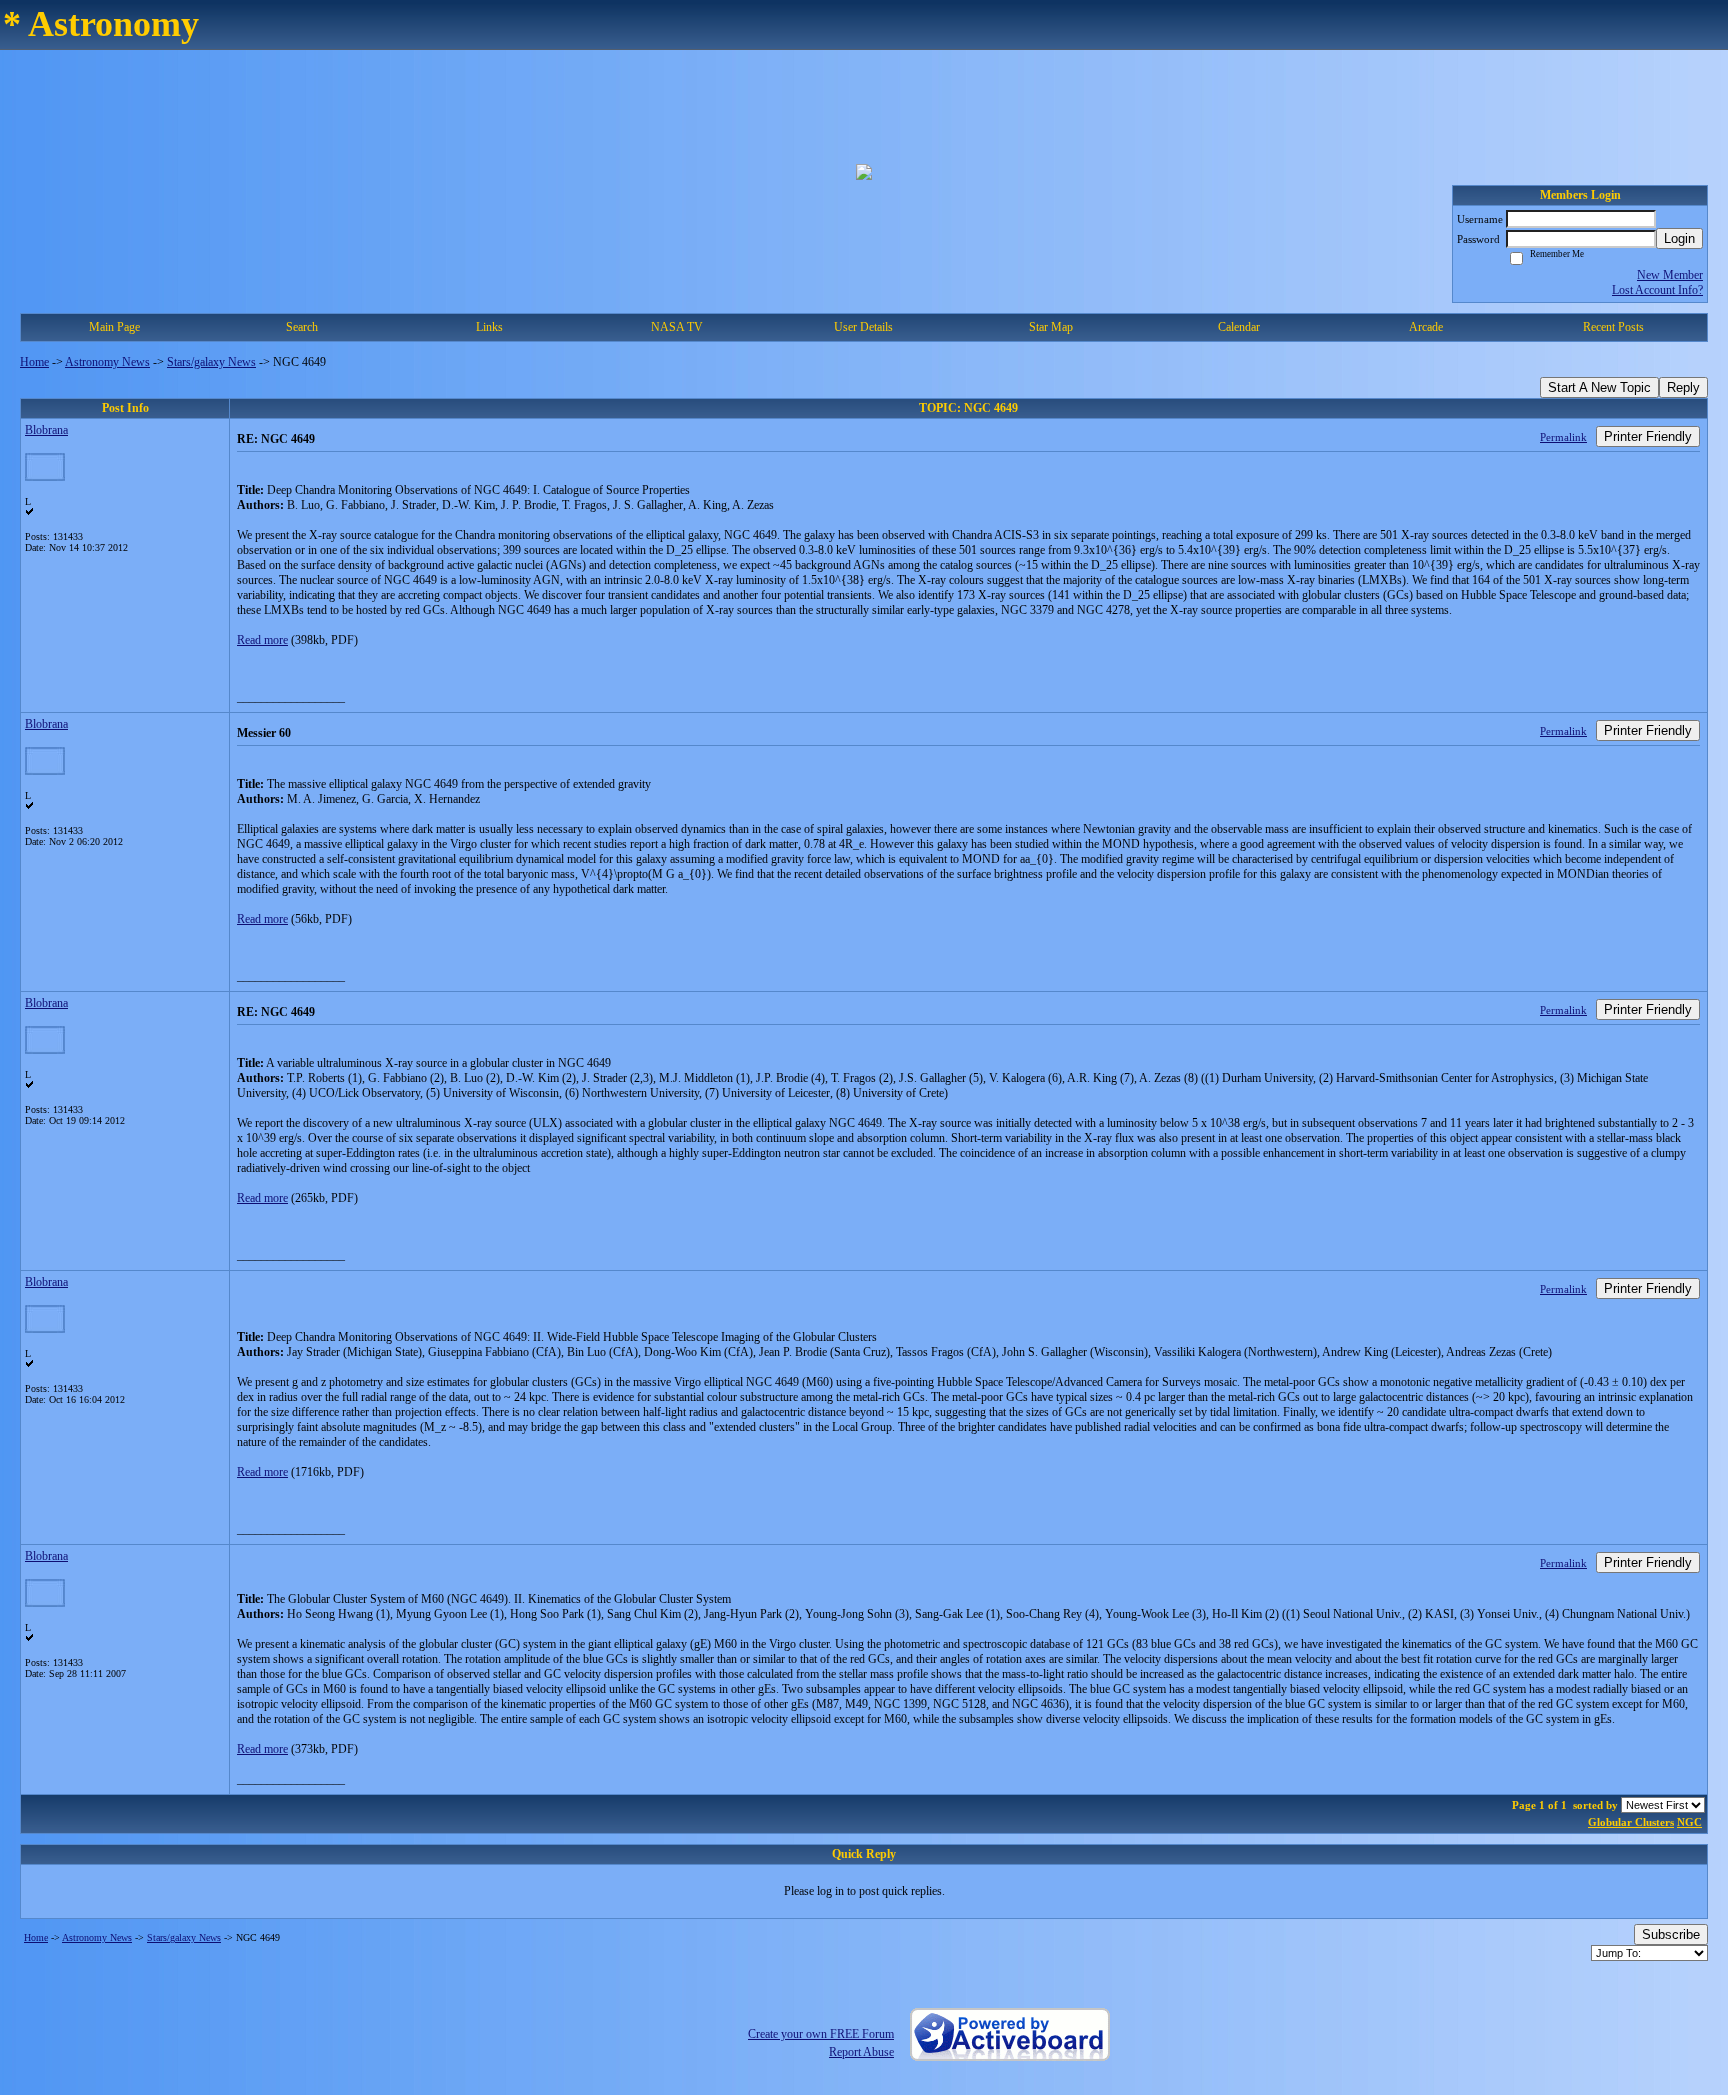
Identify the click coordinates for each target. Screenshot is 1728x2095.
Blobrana (46, 430)
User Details (863, 327)
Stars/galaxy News (211, 362)
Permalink (1563, 437)
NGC (1689, 1822)
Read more (262, 640)
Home (34, 362)
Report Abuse (861, 2052)
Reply (1683, 387)
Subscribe (1671, 1934)
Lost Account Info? (1657, 290)
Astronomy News (107, 362)
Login (1679, 238)
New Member (1670, 275)
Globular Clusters (1631, 1822)
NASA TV (677, 327)
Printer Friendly (1648, 436)
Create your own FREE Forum (821, 2034)
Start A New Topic (1599, 387)
